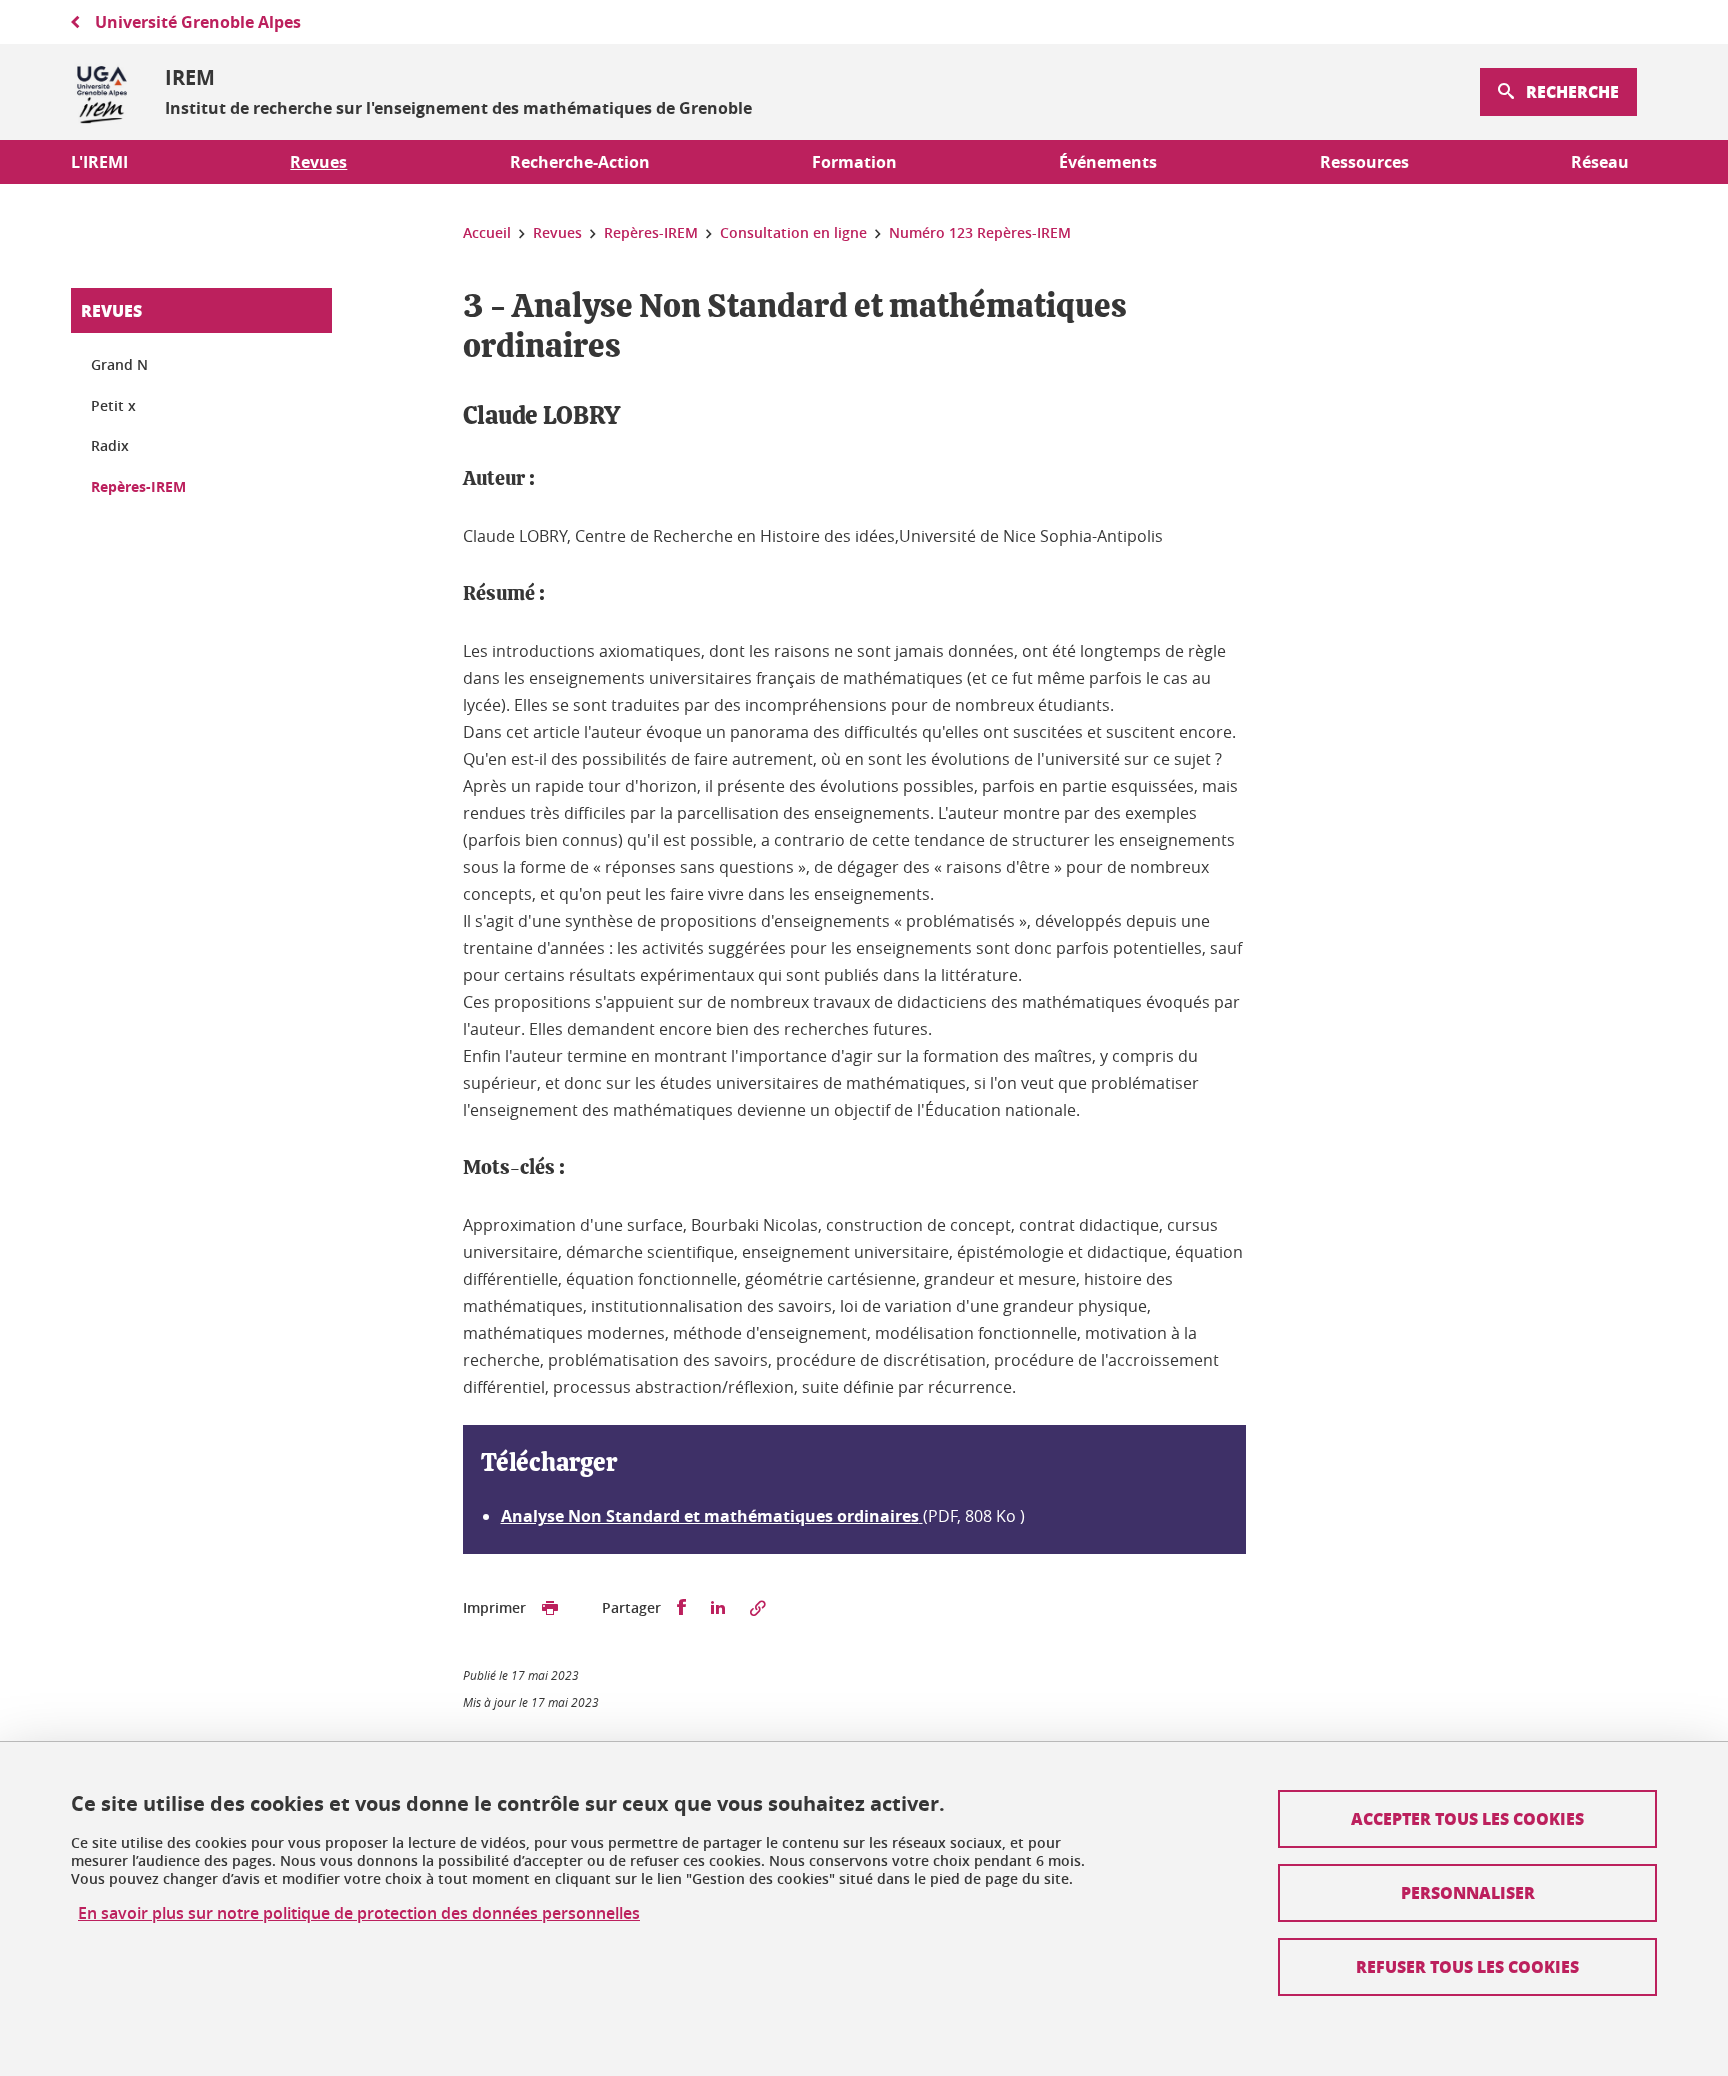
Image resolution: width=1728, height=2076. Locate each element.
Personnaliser (1468, 1892)
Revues (111, 310)
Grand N (119, 364)
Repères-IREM (138, 486)
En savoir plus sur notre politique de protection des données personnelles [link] (359, 1913)
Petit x (113, 405)
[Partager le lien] (758, 1608)
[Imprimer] (550, 1608)
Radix (110, 445)
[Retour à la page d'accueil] (102, 92)
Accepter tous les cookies (1467, 1818)
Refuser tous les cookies (1467, 1966)
